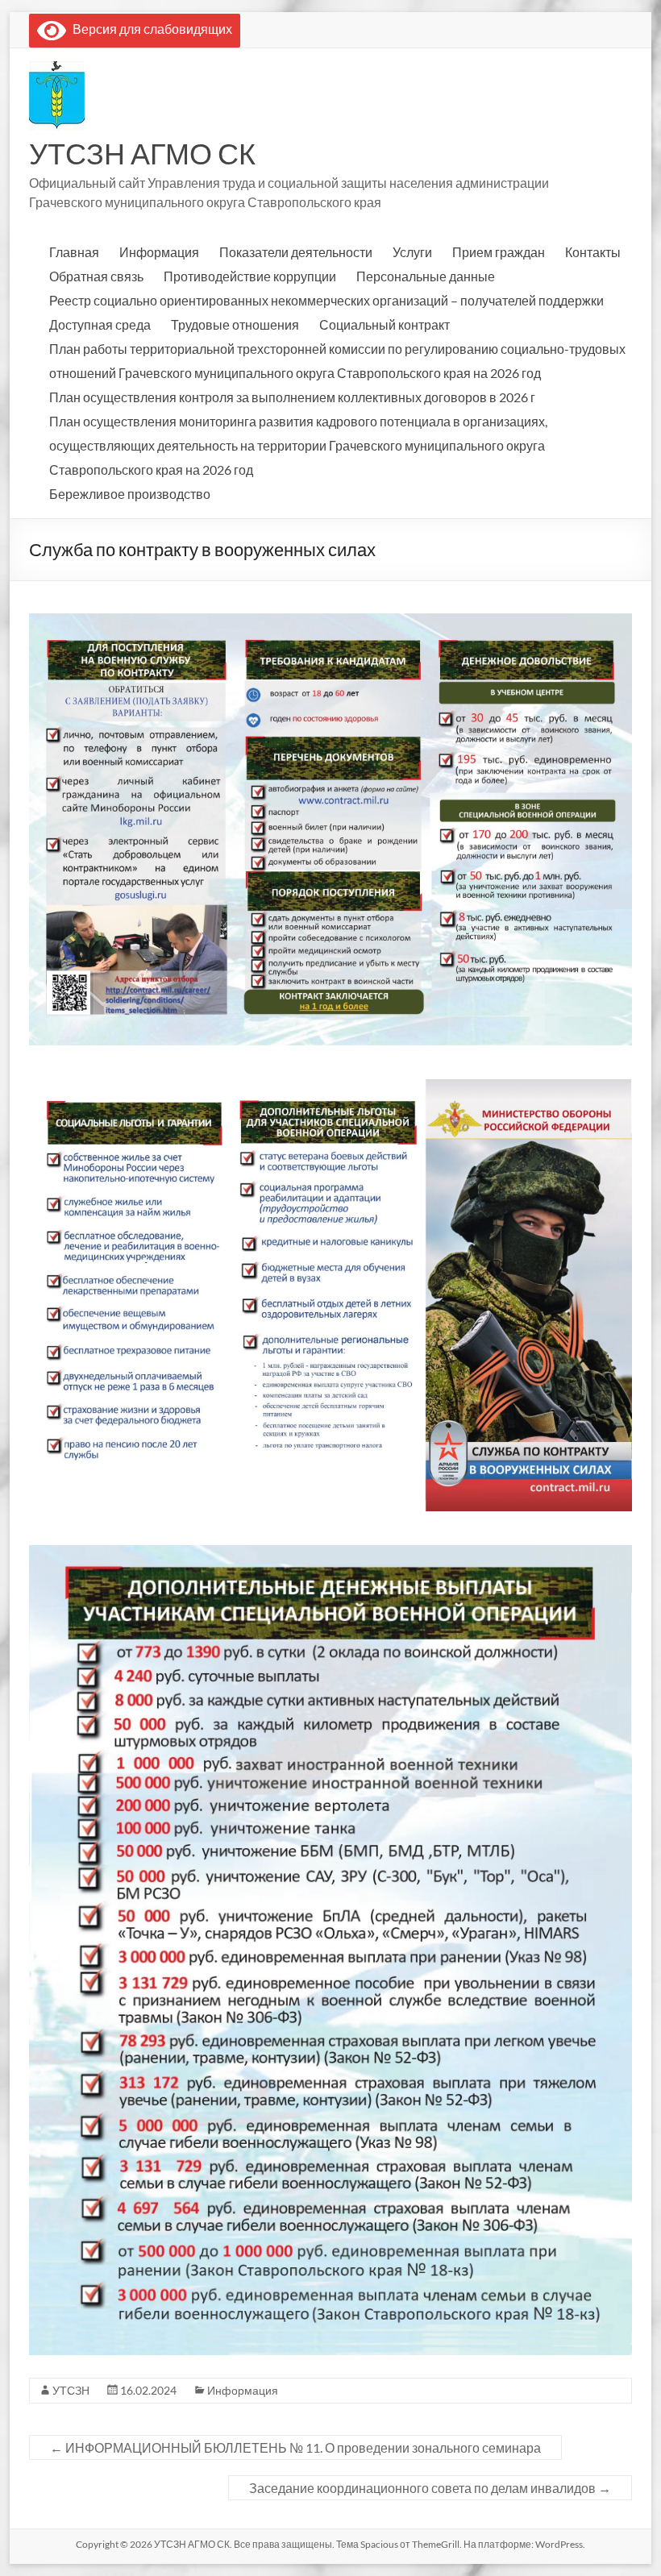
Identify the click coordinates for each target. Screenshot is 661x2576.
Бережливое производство (130, 494)
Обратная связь (96, 276)
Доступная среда (100, 324)
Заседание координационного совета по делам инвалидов (430, 2488)
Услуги (412, 252)
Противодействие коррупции (250, 276)
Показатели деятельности (296, 252)
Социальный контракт (385, 324)
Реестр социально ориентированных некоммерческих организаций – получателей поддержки (326, 300)
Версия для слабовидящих (149, 29)
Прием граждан (499, 252)
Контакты (593, 252)
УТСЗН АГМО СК (142, 153)
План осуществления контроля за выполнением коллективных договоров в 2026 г (292, 397)
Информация (159, 252)
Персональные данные (426, 276)
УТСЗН (71, 2390)
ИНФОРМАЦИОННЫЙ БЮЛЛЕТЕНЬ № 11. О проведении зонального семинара (295, 2447)
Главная (74, 252)
